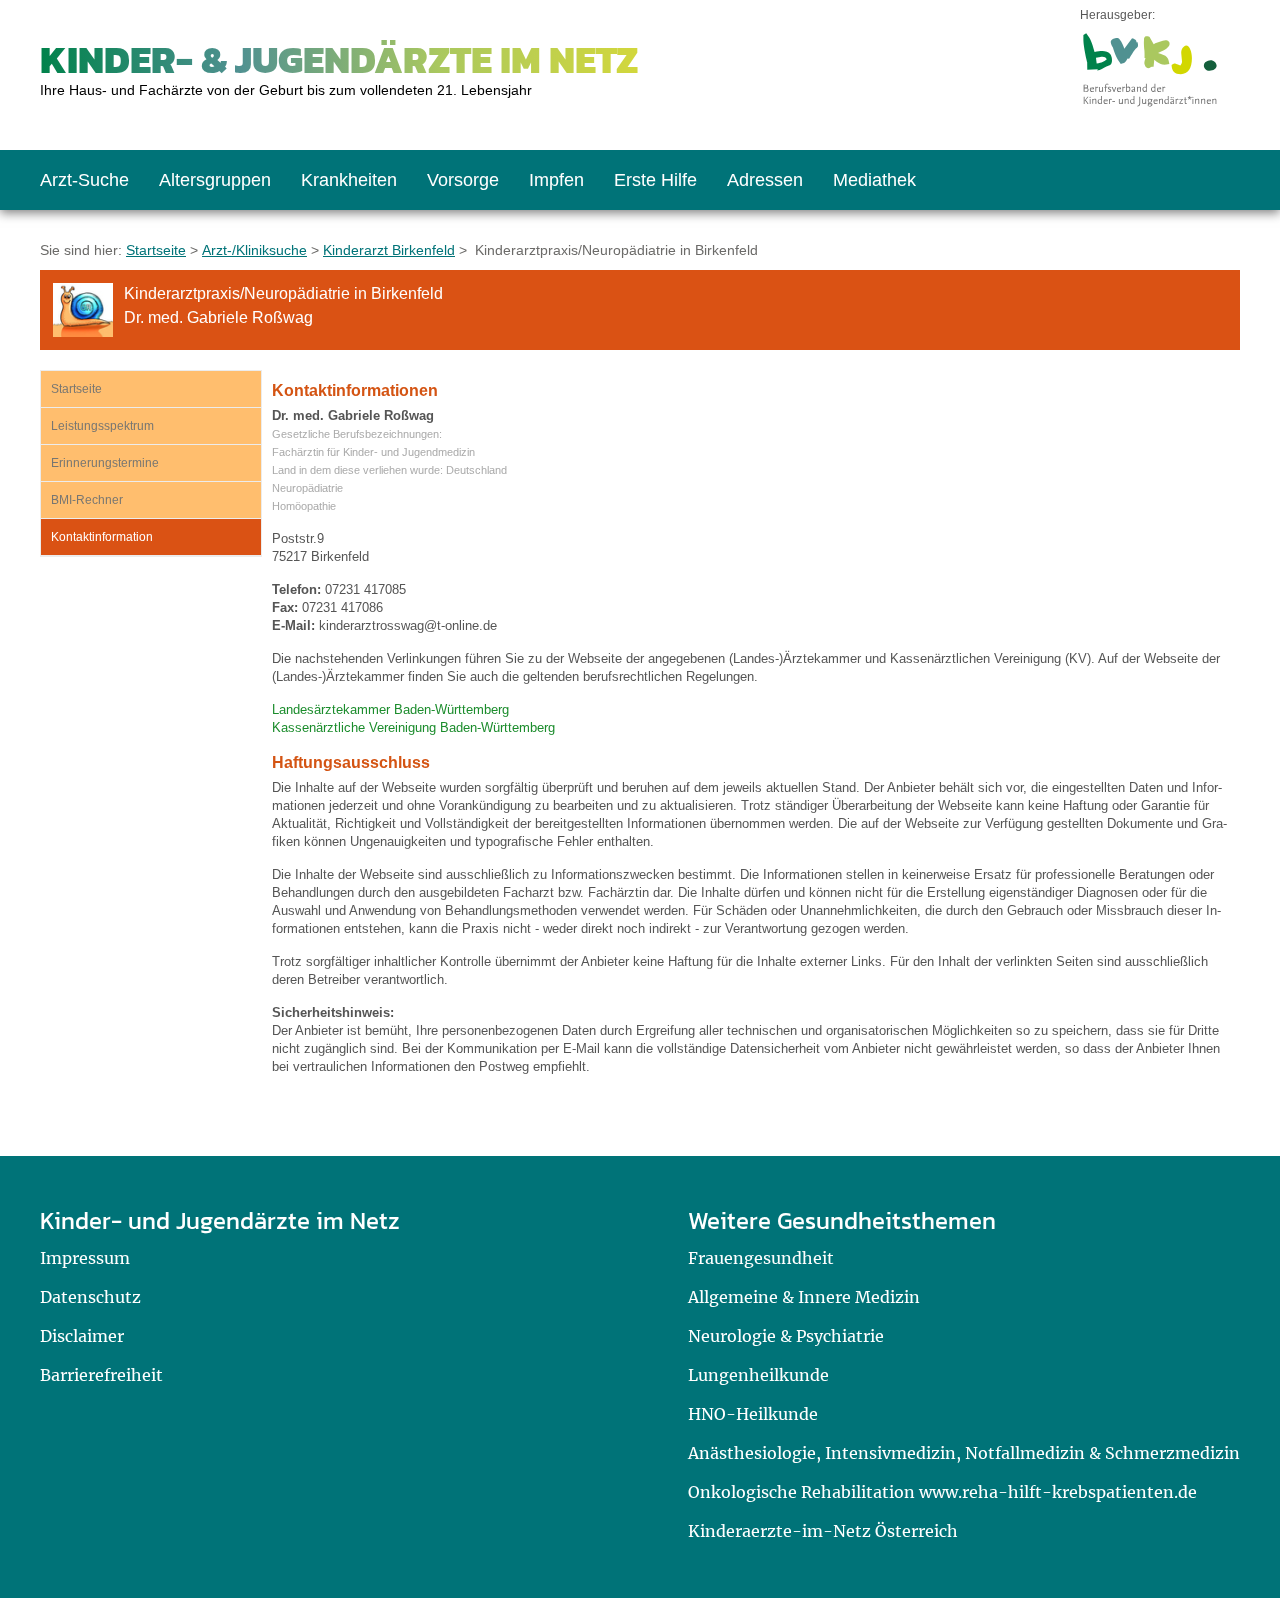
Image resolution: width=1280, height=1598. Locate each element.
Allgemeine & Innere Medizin (804, 1297)
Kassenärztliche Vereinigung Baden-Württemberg (413, 727)
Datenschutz (90, 1297)
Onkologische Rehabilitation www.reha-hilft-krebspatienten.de (942, 1492)
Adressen (765, 180)
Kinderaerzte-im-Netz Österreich (823, 1531)
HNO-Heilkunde (753, 1414)
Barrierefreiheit (101, 1375)
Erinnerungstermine (105, 463)
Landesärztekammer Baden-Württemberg (390, 709)
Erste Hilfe (655, 180)
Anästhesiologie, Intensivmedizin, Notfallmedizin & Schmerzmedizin (964, 1453)
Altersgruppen (215, 180)
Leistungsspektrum (102, 426)
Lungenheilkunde (758, 1375)
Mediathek (874, 180)
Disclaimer (82, 1336)
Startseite (156, 250)
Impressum (85, 1258)
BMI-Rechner (87, 500)
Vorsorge (463, 180)
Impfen (556, 180)
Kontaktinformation (102, 537)
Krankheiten (349, 180)
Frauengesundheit (761, 1258)
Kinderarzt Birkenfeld (389, 250)
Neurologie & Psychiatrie (786, 1336)
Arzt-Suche (84, 180)
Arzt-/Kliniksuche (254, 250)
